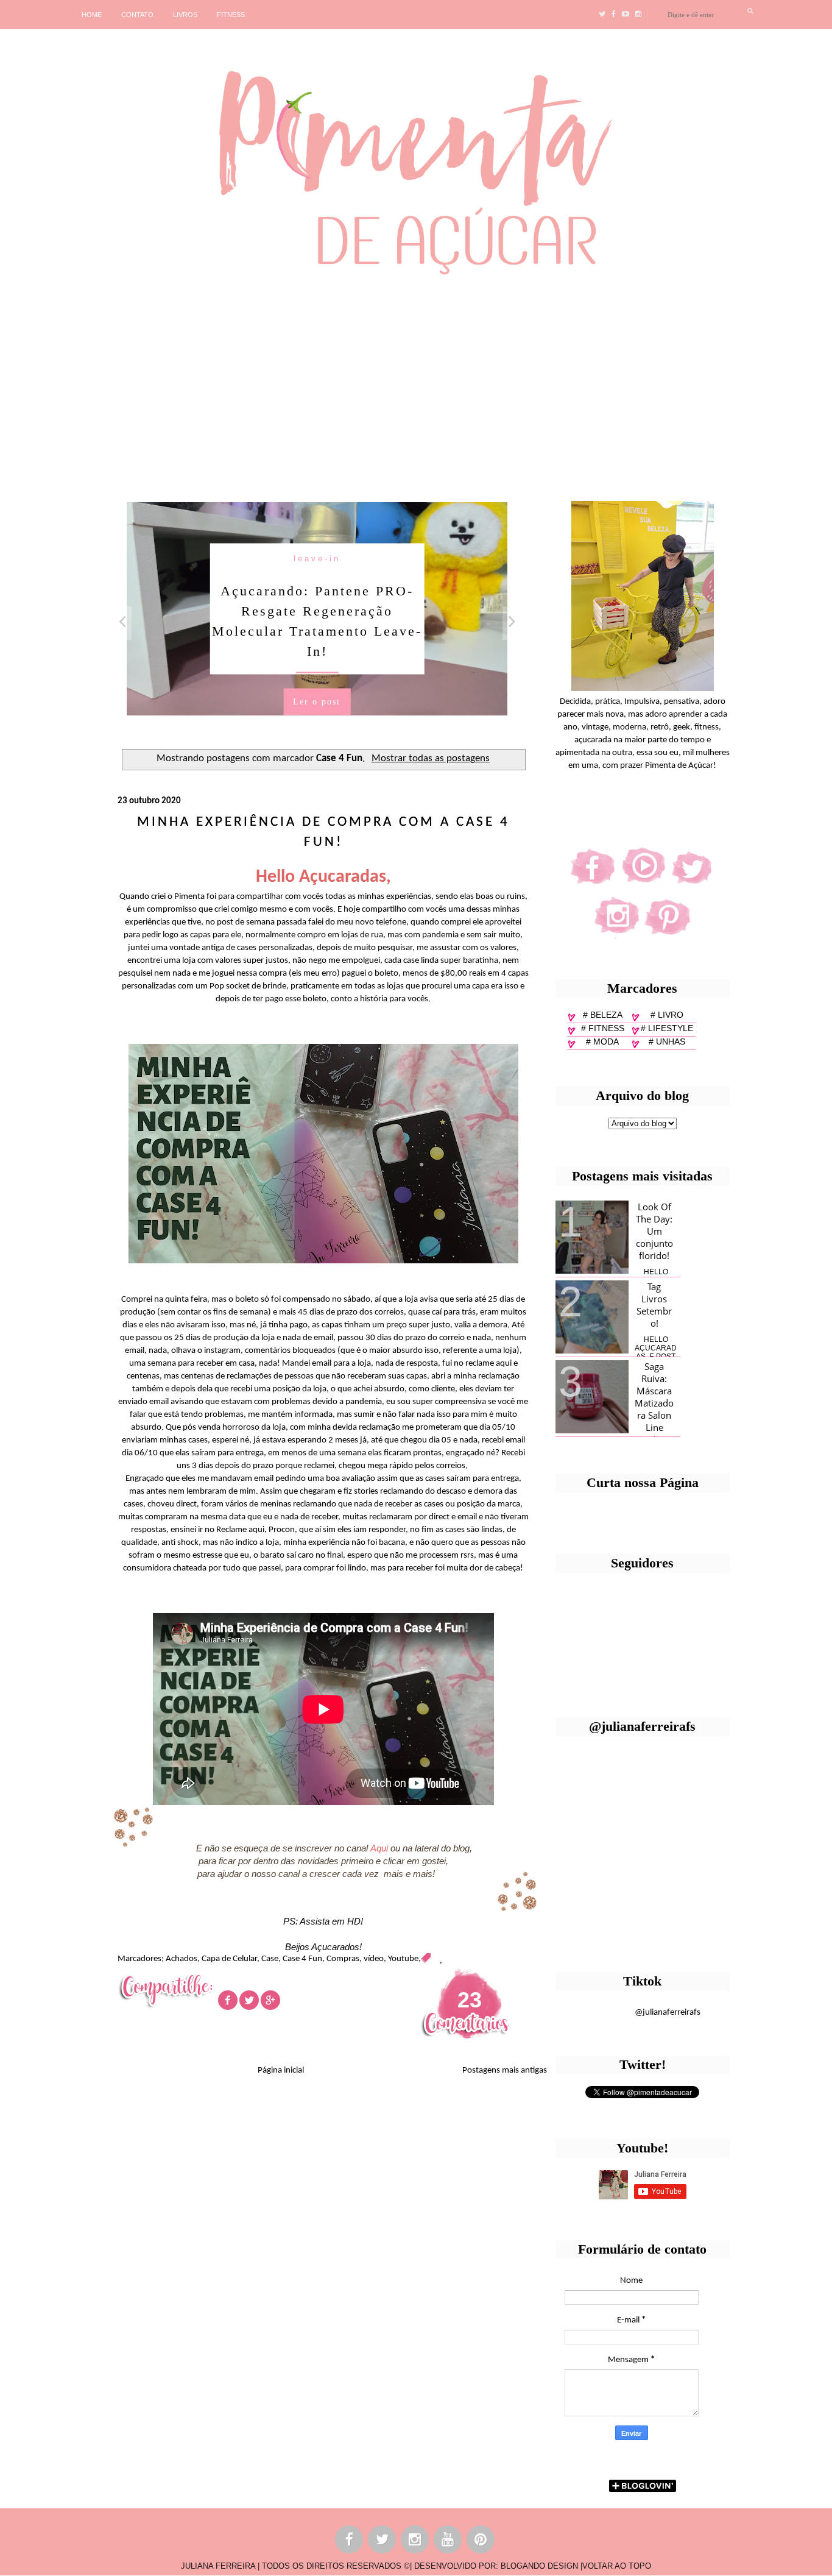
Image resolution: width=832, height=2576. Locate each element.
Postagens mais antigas (505, 2070)
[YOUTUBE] (448, 2542)
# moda (602, 1041)
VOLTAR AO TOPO (617, 2566)
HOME (92, 15)
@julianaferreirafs (668, 2013)
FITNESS (231, 15)
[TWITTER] (383, 2542)
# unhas (667, 1041)
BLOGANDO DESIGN (539, 2566)
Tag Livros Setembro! (654, 1305)
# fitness (603, 1028)
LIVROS (185, 15)
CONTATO (137, 15)
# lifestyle (667, 1028)
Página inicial (281, 2070)
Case (270, 1959)
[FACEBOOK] (350, 2542)
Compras (343, 1959)
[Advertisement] (375, 383)
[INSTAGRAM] (415, 2542)
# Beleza (603, 1015)
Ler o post (317, 702)
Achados (182, 1959)
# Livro (667, 1015)
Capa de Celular (229, 1959)
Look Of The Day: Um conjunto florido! (654, 1231)
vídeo (374, 1959)
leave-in (317, 559)
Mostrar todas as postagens (431, 759)
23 (470, 2000)
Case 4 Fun (302, 1959)
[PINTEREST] (481, 2542)
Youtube (403, 1959)
